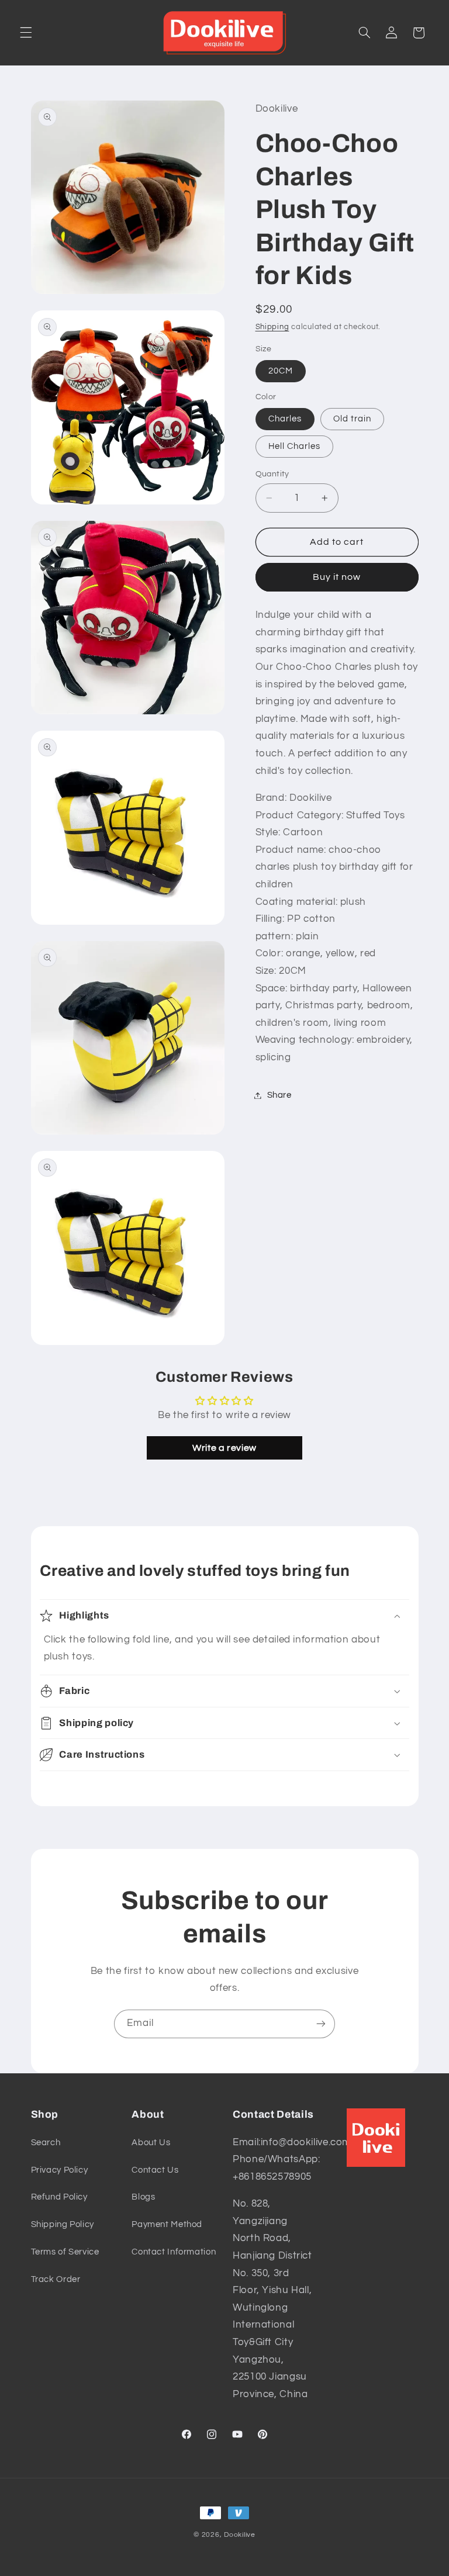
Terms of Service (65, 2252)
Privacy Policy (60, 2170)
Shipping (272, 327)
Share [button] (279, 1095)
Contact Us (155, 2170)
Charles (285, 419)
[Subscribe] (321, 2024)
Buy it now (337, 577)
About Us (151, 2143)
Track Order (56, 2279)
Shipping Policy (63, 2224)
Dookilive (240, 2535)
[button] (26, 33)
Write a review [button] (224, 1448)
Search (46, 2143)
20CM (281, 371)
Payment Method (167, 2224)
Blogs (143, 2197)
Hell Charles (295, 446)
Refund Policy (59, 2197)
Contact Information (174, 2252)
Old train (352, 419)
